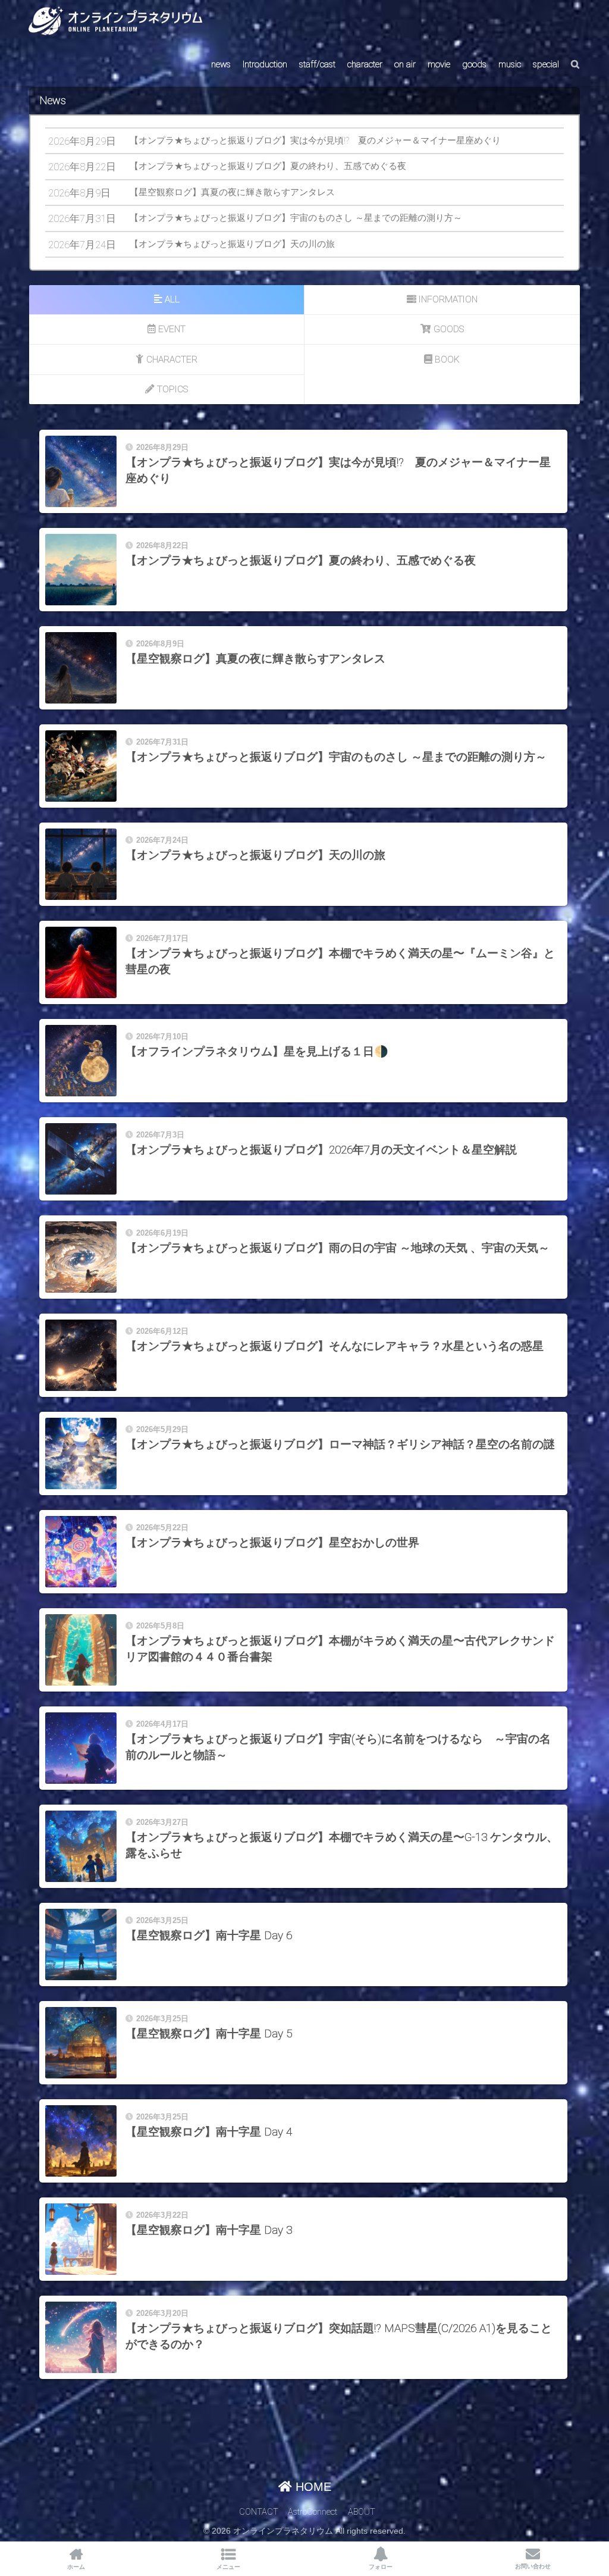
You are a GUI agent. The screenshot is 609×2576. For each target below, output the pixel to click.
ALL (172, 299)
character (365, 64)
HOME (312, 2487)
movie (439, 64)
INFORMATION (448, 299)
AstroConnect (313, 2512)
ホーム (76, 2567)
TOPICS (172, 389)
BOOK (447, 359)
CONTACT (259, 2512)
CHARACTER (172, 359)
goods (474, 64)
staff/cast (317, 64)
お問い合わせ (533, 2566)
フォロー (381, 2567)
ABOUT (362, 2512)
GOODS (449, 329)
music (510, 64)
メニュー (228, 2567)
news (221, 64)
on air (405, 64)
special (546, 64)
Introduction (265, 64)
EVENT (172, 329)
